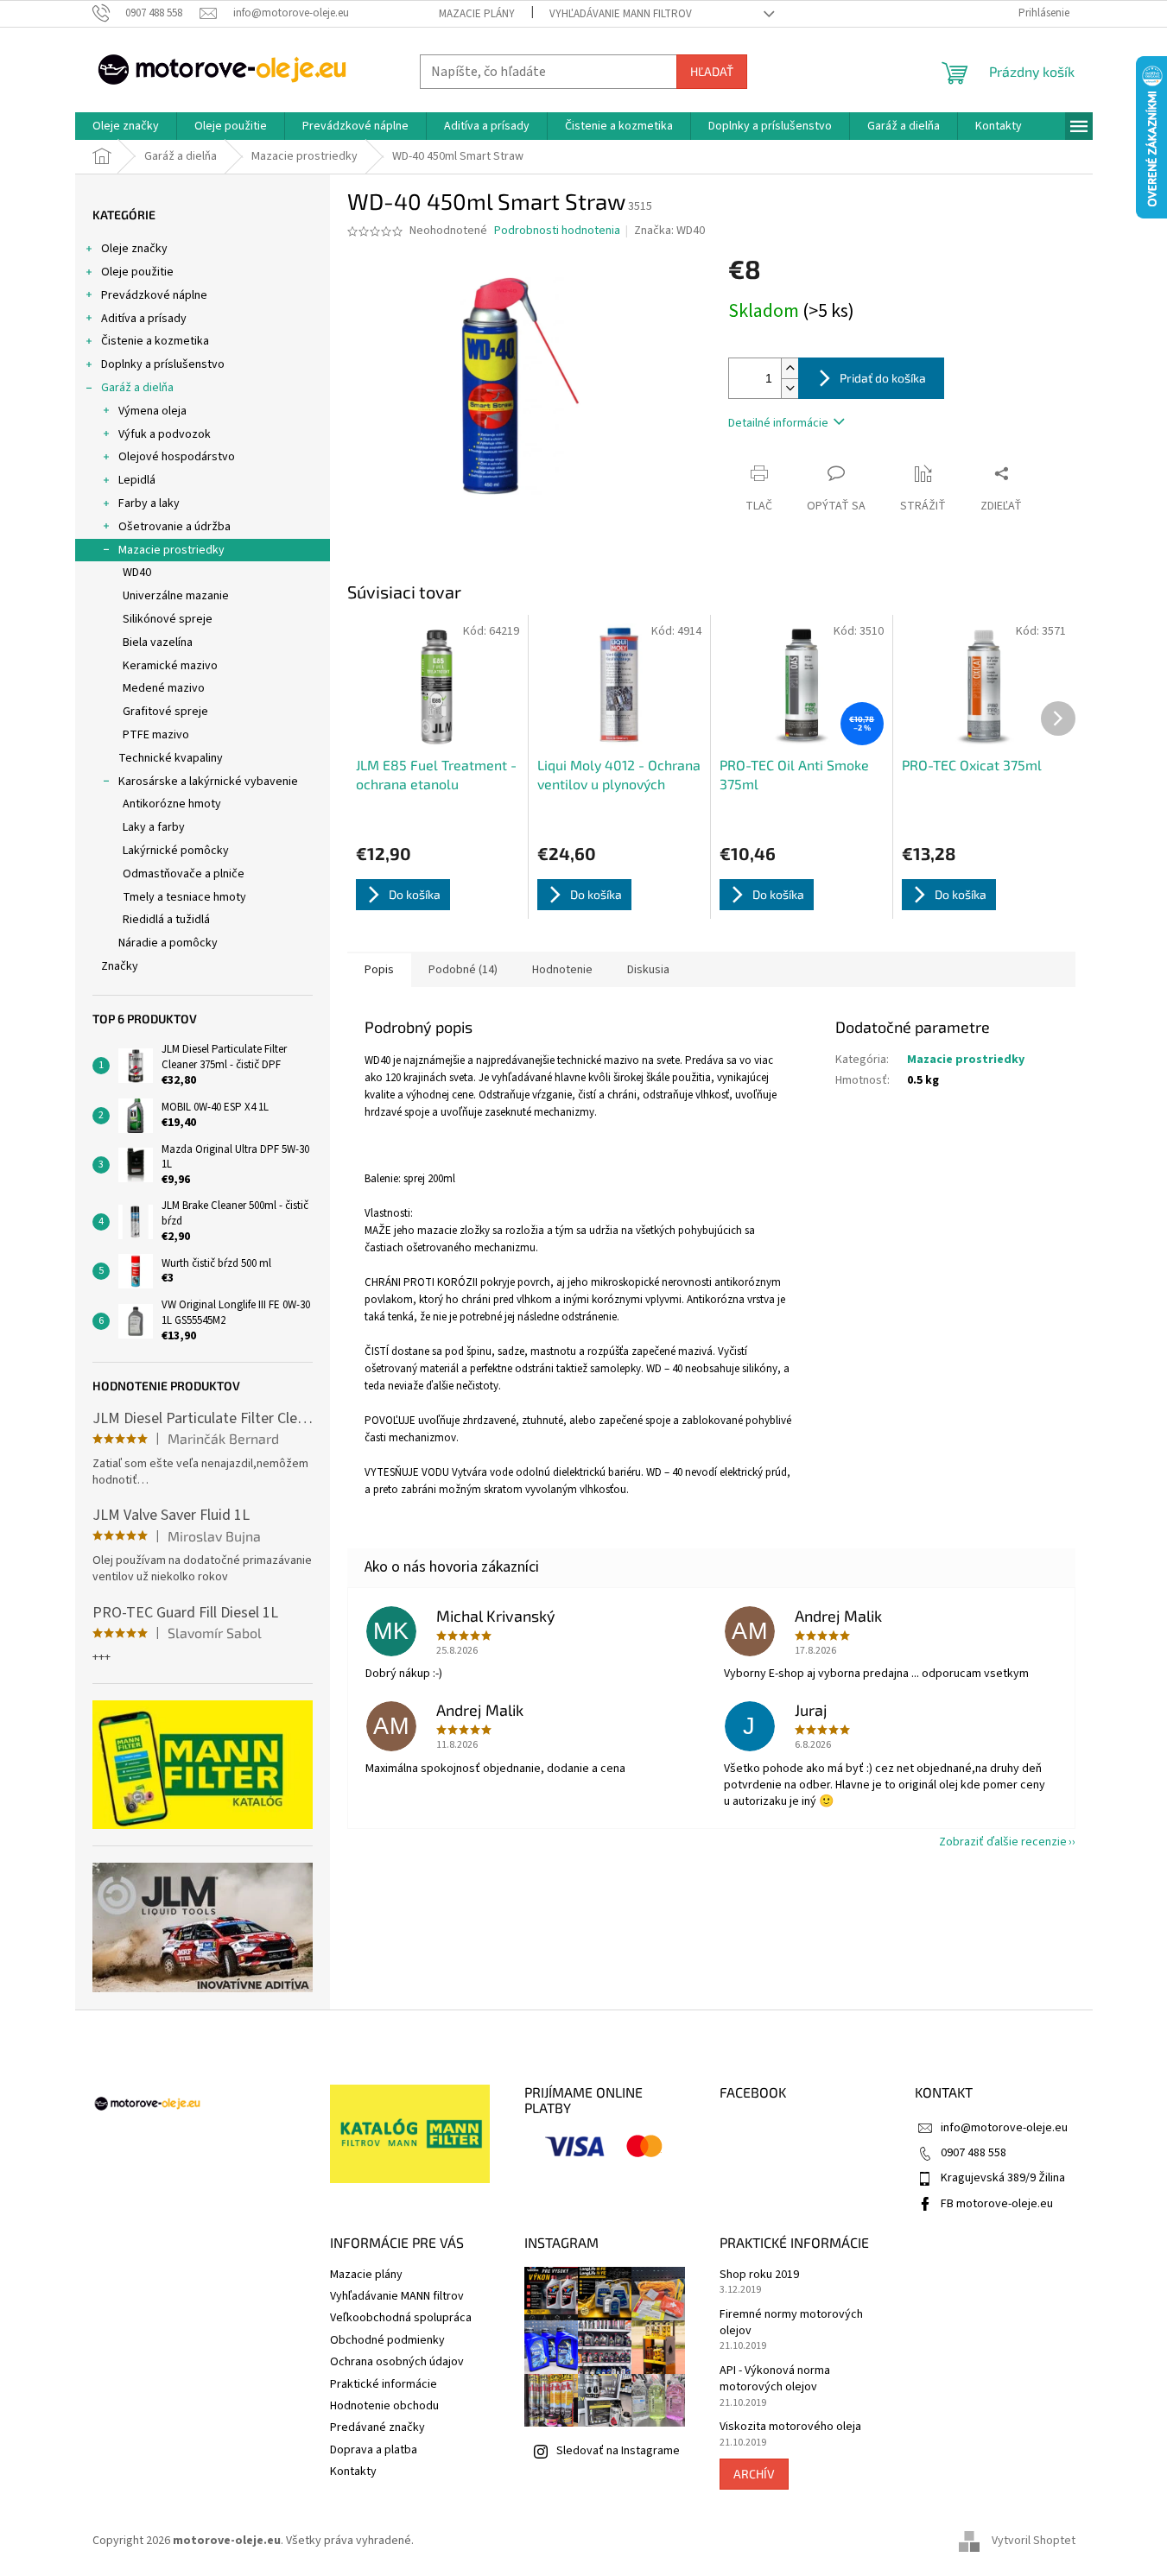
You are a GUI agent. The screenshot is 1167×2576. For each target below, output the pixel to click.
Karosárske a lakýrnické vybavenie (208, 782)
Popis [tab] (379, 970)
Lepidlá (137, 480)
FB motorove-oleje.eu (997, 2204)
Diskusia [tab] (648, 970)
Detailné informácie (778, 423)
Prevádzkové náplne (154, 295)
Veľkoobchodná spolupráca (401, 2318)
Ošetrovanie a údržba (174, 527)
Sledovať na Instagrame (618, 2451)
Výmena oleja (152, 411)
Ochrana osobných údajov (397, 2362)
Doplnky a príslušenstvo (163, 364)
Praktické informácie (384, 2384)
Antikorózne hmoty (172, 804)
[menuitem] (126, 126)
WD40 (137, 573)
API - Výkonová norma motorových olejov (775, 2379)
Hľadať (712, 71)
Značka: (669, 231)
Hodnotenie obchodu (384, 2406)
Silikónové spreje (168, 619)
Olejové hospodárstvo (177, 457)
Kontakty (353, 2472)
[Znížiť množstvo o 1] (790, 388)
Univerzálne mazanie (176, 596)
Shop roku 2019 (759, 2275)
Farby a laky (149, 503)
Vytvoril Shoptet (1034, 2541)
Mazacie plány (477, 14)
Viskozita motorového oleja (790, 2427)
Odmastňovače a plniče (184, 874)
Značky (120, 966)
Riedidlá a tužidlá (166, 920)
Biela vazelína (158, 642)
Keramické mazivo (170, 666)
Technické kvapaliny (171, 758)
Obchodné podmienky (387, 2340)
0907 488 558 (974, 2153)
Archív (754, 2474)
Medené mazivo (164, 688)
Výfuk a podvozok (165, 434)
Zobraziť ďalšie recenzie (1003, 1842)
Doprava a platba (374, 2450)
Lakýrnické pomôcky (176, 851)
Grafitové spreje (165, 712)
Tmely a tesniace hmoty (184, 897)
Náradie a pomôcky (168, 943)
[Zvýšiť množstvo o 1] (790, 368)
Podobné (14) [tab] (463, 970)
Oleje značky (134, 249)
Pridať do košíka (883, 378)
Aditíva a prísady (144, 319)
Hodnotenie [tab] (562, 970)
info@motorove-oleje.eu (1004, 2128)
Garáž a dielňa (137, 388)
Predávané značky (377, 2427)
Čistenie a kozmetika (155, 341)
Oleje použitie (137, 272)
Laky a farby (154, 827)
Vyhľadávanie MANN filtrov (621, 14)
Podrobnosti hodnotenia (557, 231)
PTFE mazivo (156, 735)
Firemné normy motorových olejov (791, 2323)
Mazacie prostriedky (171, 550)
